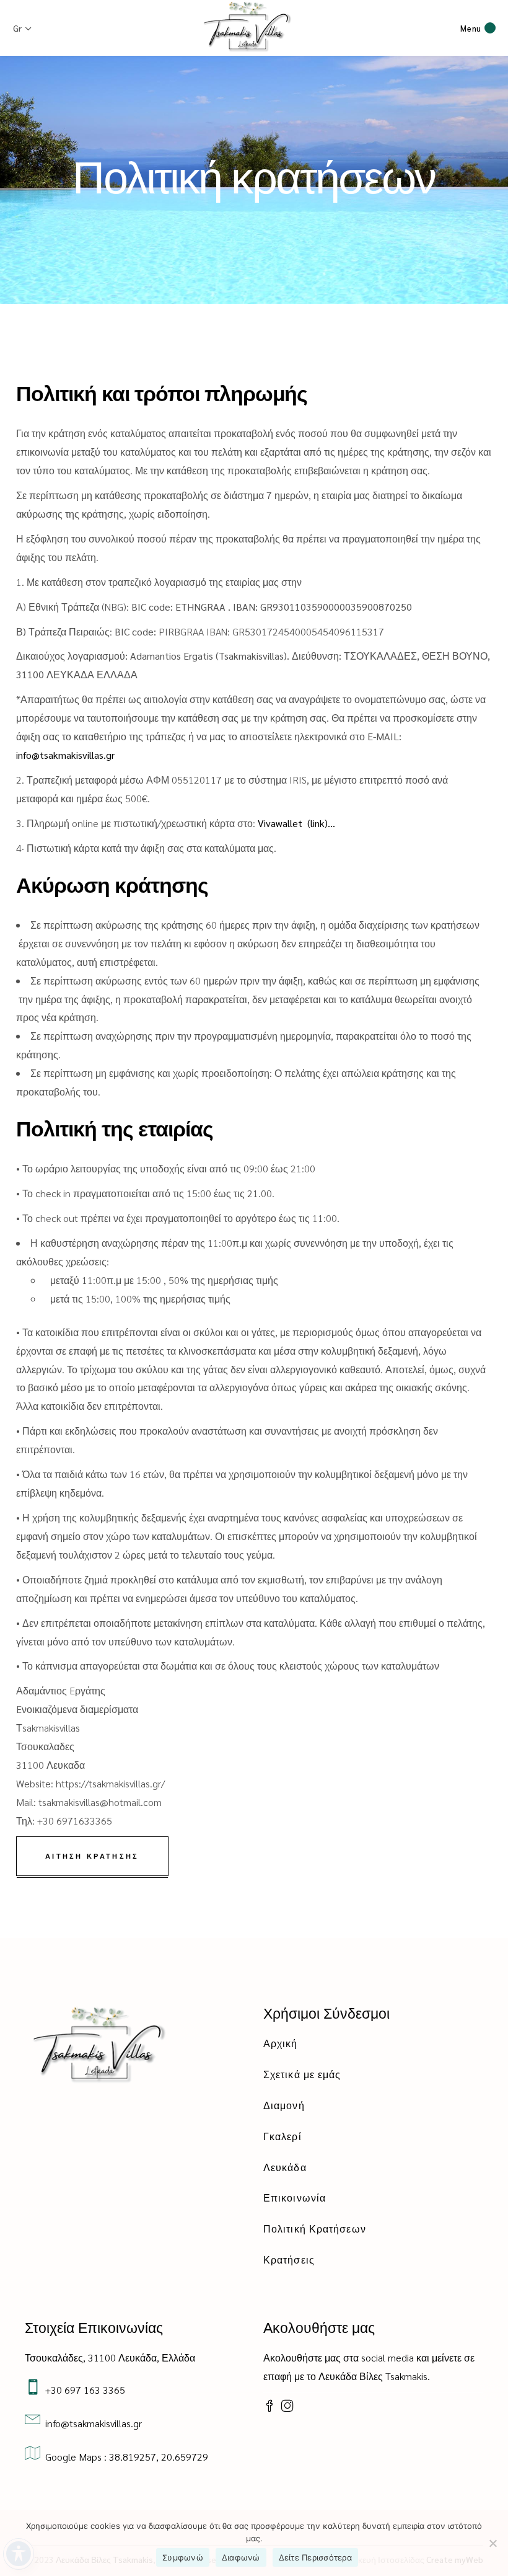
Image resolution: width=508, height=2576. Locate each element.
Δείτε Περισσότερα (315, 2557)
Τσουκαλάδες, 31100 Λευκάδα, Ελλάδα (110, 2357)
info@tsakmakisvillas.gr (67, 755)
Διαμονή (284, 2105)
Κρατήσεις (289, 2260)
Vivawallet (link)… (296, 823)
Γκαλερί (282, 2136)
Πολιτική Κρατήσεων (315, 2229)
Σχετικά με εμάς (302, 2074)
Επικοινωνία (295, 2198)
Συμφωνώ (183, 2557)
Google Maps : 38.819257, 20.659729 (124, 2457)
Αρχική (281, 2043)
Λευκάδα (285, 2167)
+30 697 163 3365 (83, 2390)
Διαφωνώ (241, 2557)
